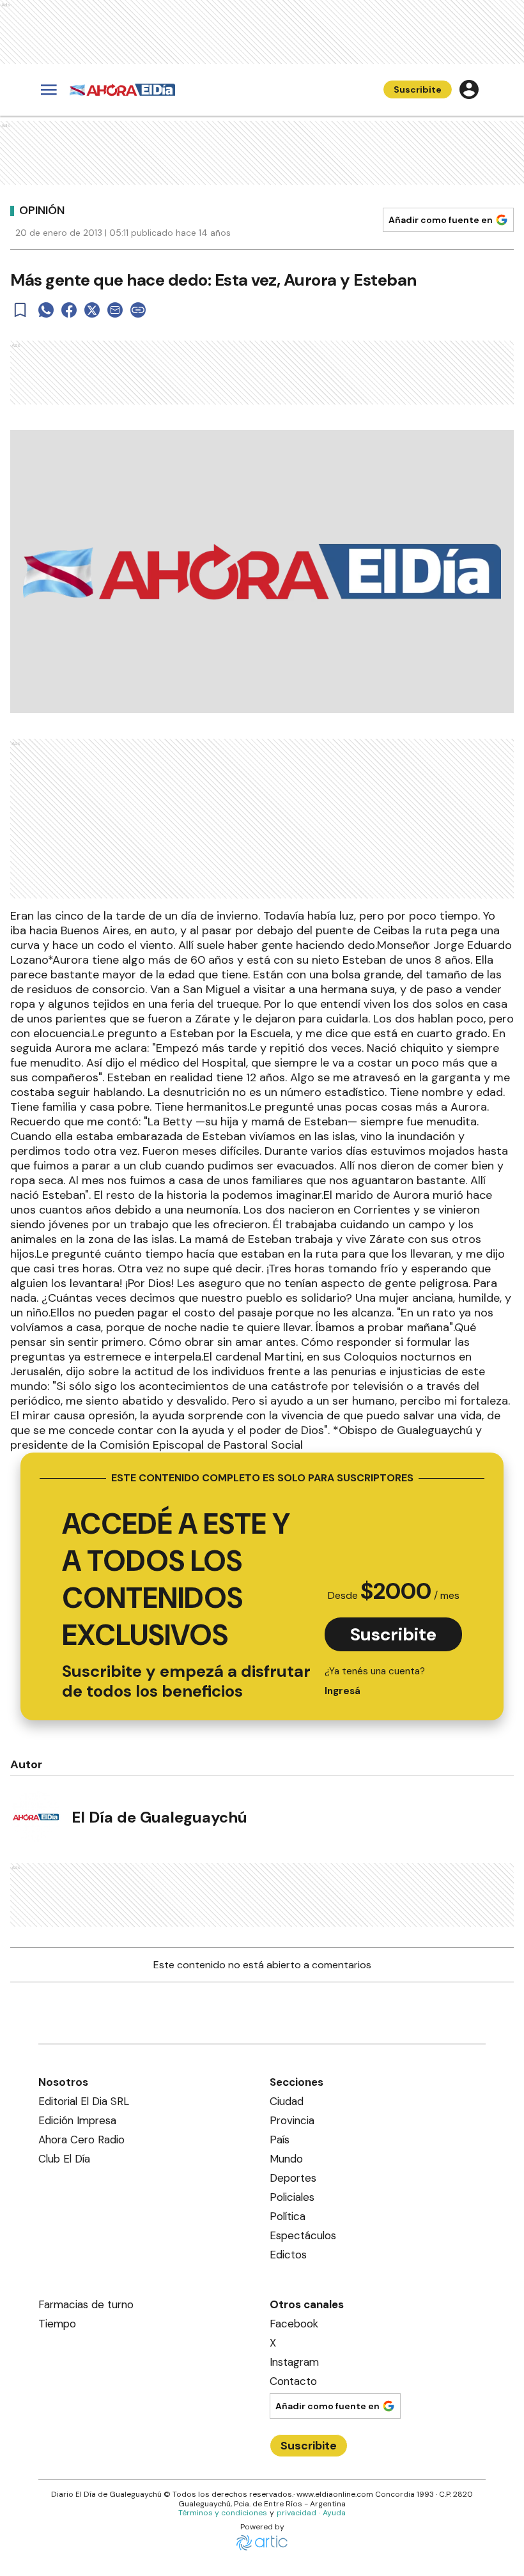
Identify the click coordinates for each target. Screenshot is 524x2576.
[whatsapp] (46, 310)
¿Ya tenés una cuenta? (375, 1681)
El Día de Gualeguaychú (159, 1817)
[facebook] (69, 310)
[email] (115, 310)
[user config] (469, 89)
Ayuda (334, 2513)
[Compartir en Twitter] (92, 310)
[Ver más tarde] (20, 310)
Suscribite (418, 89)
